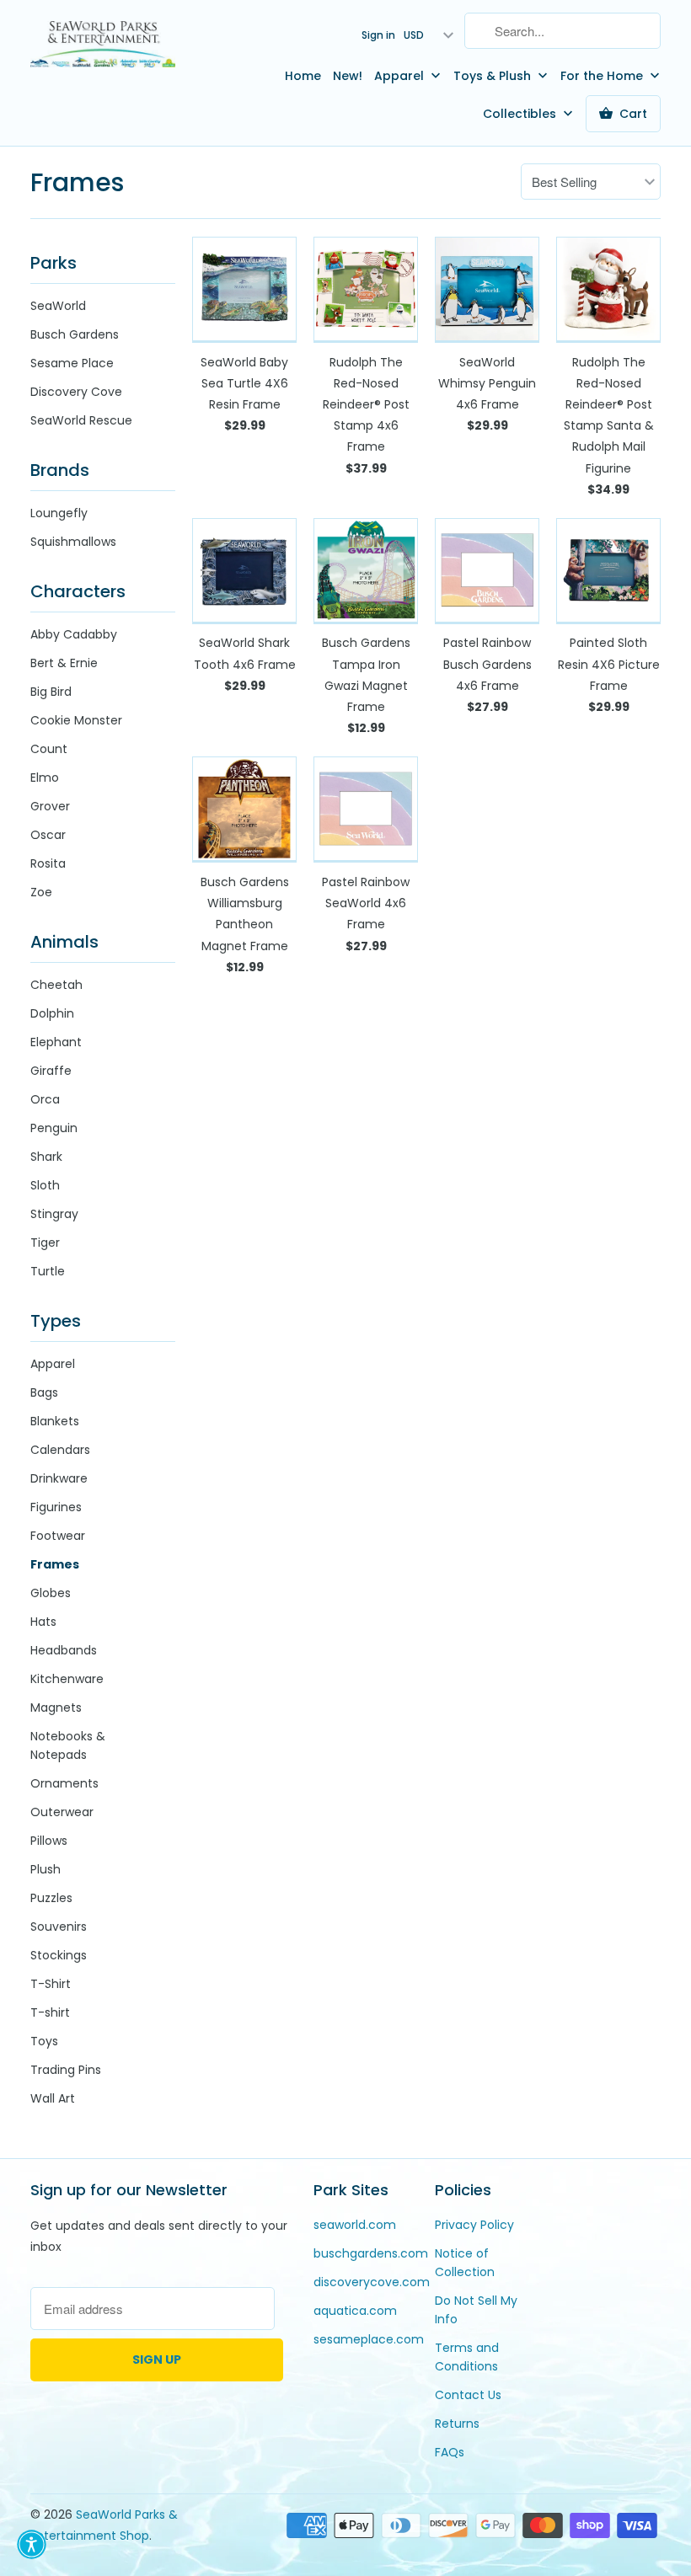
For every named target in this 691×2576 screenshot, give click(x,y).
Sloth (45, 1185)
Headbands (64, 1650)
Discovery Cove (76, 392)
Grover (50, 806)
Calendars (60, 1450)
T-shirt (50, 2012)
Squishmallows (73, 542)
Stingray (54, 1214)
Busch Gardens (75, 334)
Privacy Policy (474, 2225)
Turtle (48, 1271)
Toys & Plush (494, 76)
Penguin (54, 1128)
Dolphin (52, 1013)
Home (303, 76)
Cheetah (56, 985)
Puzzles (51, 1898)
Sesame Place (72, 363)
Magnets (56, 1708)
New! (348, 76)
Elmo (45, 778)
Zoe (41, 892)
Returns (457, 2424)
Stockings (59, 1955)
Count (49, 749)
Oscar (48, 835)
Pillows (49, 1841)
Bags (44, 1392)
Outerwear (62, 1812)
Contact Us (468, 2395)
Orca (45, 1099)
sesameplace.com (369, 2339)
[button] (32, 2544)
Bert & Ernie (64, 663)
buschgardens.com (371, 2253)
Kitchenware (67, 1679)
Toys (44, 2041)
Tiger (45, 1243)
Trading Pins (66, 2070)
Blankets (55, 1421)
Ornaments (64, 1783)
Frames (77, 182)
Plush (46, 1869)
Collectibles (521, 114)
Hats (43, 1622)
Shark (46, 1157)
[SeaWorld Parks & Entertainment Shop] (103, 43)
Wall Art (53, 2098)
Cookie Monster (76, 720)
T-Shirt (51, 1984)
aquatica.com (355, 2311)
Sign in (378, 35)
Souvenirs (59, 1927)
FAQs (450, 2452)
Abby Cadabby (74, 634)
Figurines (56, 1507)
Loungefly (59, 513)
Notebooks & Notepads (68, 1745)
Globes (51, 1593)
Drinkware (59, 1478)
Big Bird (51, 692)
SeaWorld (58, 306)
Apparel (401, 76)
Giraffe (51, 1071)
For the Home (603, 76)
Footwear (58, 1536)
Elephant (56, 1042)
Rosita (48, 863)
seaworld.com (355, 2225)
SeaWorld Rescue (81, 420)
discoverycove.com (372, 2282)
